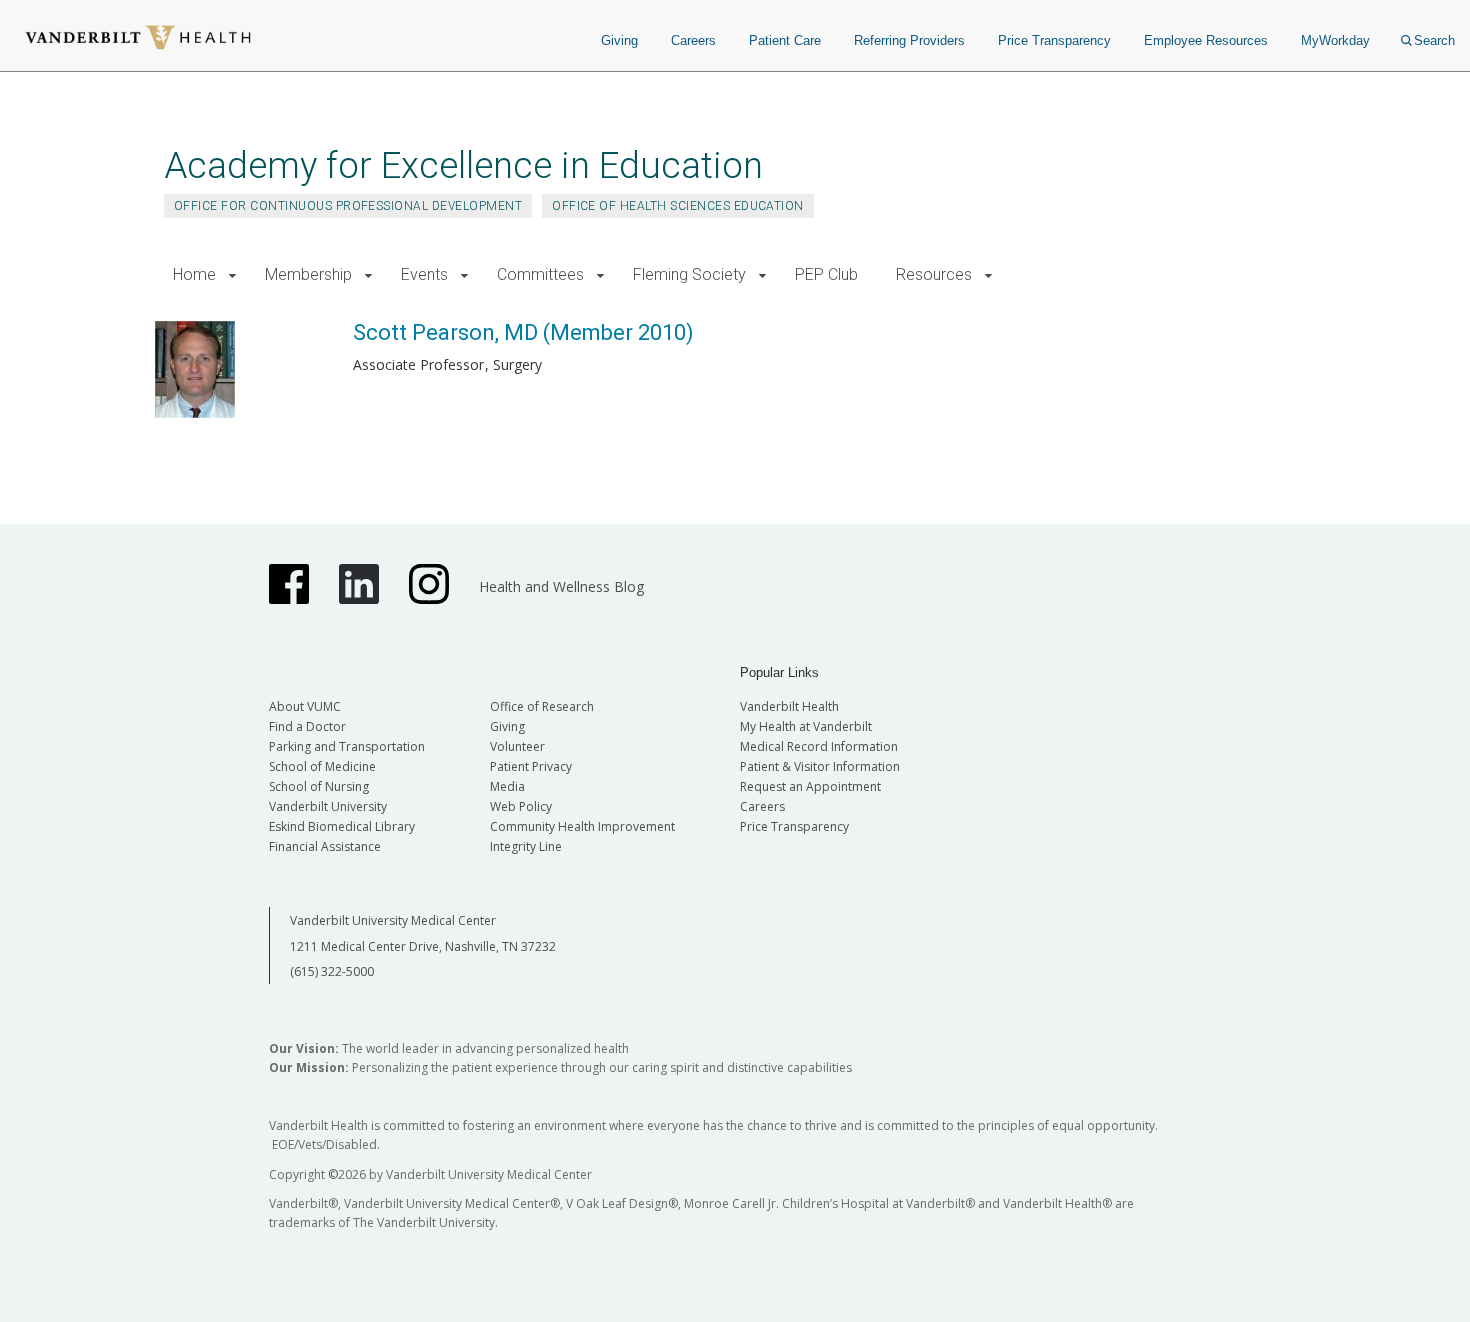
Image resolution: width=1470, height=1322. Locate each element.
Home (194, 274)
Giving (619, 40)
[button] (232, 275)
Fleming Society (689, 274)
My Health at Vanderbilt (806, 726)
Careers (693, 40)
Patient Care (785, 40)
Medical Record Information (819, 746)
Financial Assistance (325, 846)
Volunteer (517, 746)
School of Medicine (322, 766)
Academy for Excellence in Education (463, 165)
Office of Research (542, 706)
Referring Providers (909, 40)
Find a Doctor (307, 726)
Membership (308, 274)
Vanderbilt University (328, 806)
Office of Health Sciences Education (678, 206)
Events (424, 274)
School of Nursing (319, 786)
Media (507, 786)
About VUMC (305, 706)
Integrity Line (526, 846)
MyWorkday (1335, 40)
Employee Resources (1206, 40)
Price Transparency (1054, 40)
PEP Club (826, 274)
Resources (934, 274)
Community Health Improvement (582, 826)
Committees (540, 274)
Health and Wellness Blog (561, 586)
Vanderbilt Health (789, 706)
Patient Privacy (531, 766)
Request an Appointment (810, 786)
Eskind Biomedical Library (342, 826)
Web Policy (521, 806)
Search (1434, 40)
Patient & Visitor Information (820, 766)
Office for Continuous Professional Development (348, 206)
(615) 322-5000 (332, 971)
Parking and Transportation (347, 746)
